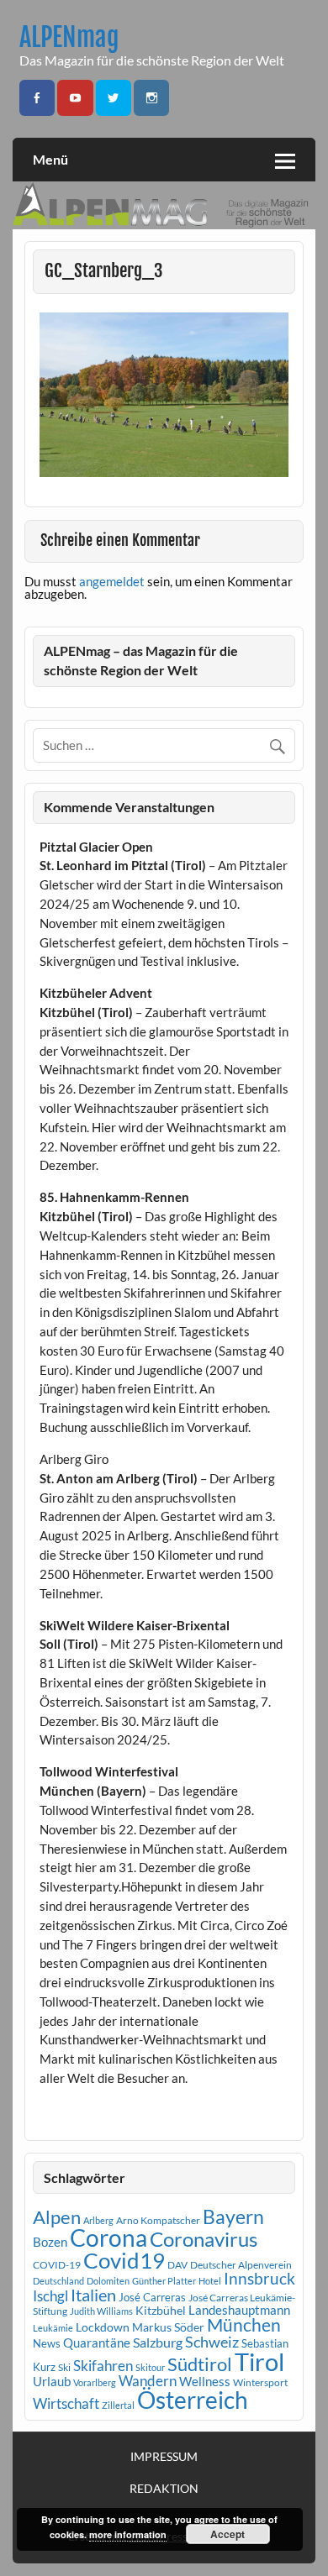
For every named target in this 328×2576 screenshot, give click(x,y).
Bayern (233, 2217)
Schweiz (212, 2342)
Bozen (50, 2242)
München (244, 2325)
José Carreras (152, 2297)
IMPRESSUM (164, 2457)
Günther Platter (164, 2281)
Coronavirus (204, 2239)
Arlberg (98, 2220)
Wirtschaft (66, 2403)
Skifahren (103, 2366)
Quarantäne (97, 2343)
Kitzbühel (161, 2311)
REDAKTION (164, 2489)
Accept (227, 2534)
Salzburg (158, 2342)
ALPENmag (69, 37)
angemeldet (112, 581)
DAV (177, 2265)
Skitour (150, 2367)
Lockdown (103, 2327)
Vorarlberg (95, 2382)
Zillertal (118, 2405)
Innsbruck (259, 2278)
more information (128, 2534)
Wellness (205, 2381)
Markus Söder (168, 2327)
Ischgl (50, 2296)
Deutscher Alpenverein (241, 2265)
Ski (64, 2367)
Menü (50, 159)
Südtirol (200, 2364)
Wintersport (260, 2382)
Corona (108, 2238)
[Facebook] (37, 98)
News (47, 2343)
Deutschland (58, 2281)
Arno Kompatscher (158, 2220)
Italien (93, 2295)
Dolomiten (108, 2281)
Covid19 (124, 2260)
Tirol (259, 2361)
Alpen (57, 2217)
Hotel (210, 2281)
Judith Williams (101, 2311)
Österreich (193, 2400)
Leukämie (53, 2328)
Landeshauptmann (239, 2310)
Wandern (148, 2381)
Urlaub (52, 2381)
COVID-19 (57, 2265)
